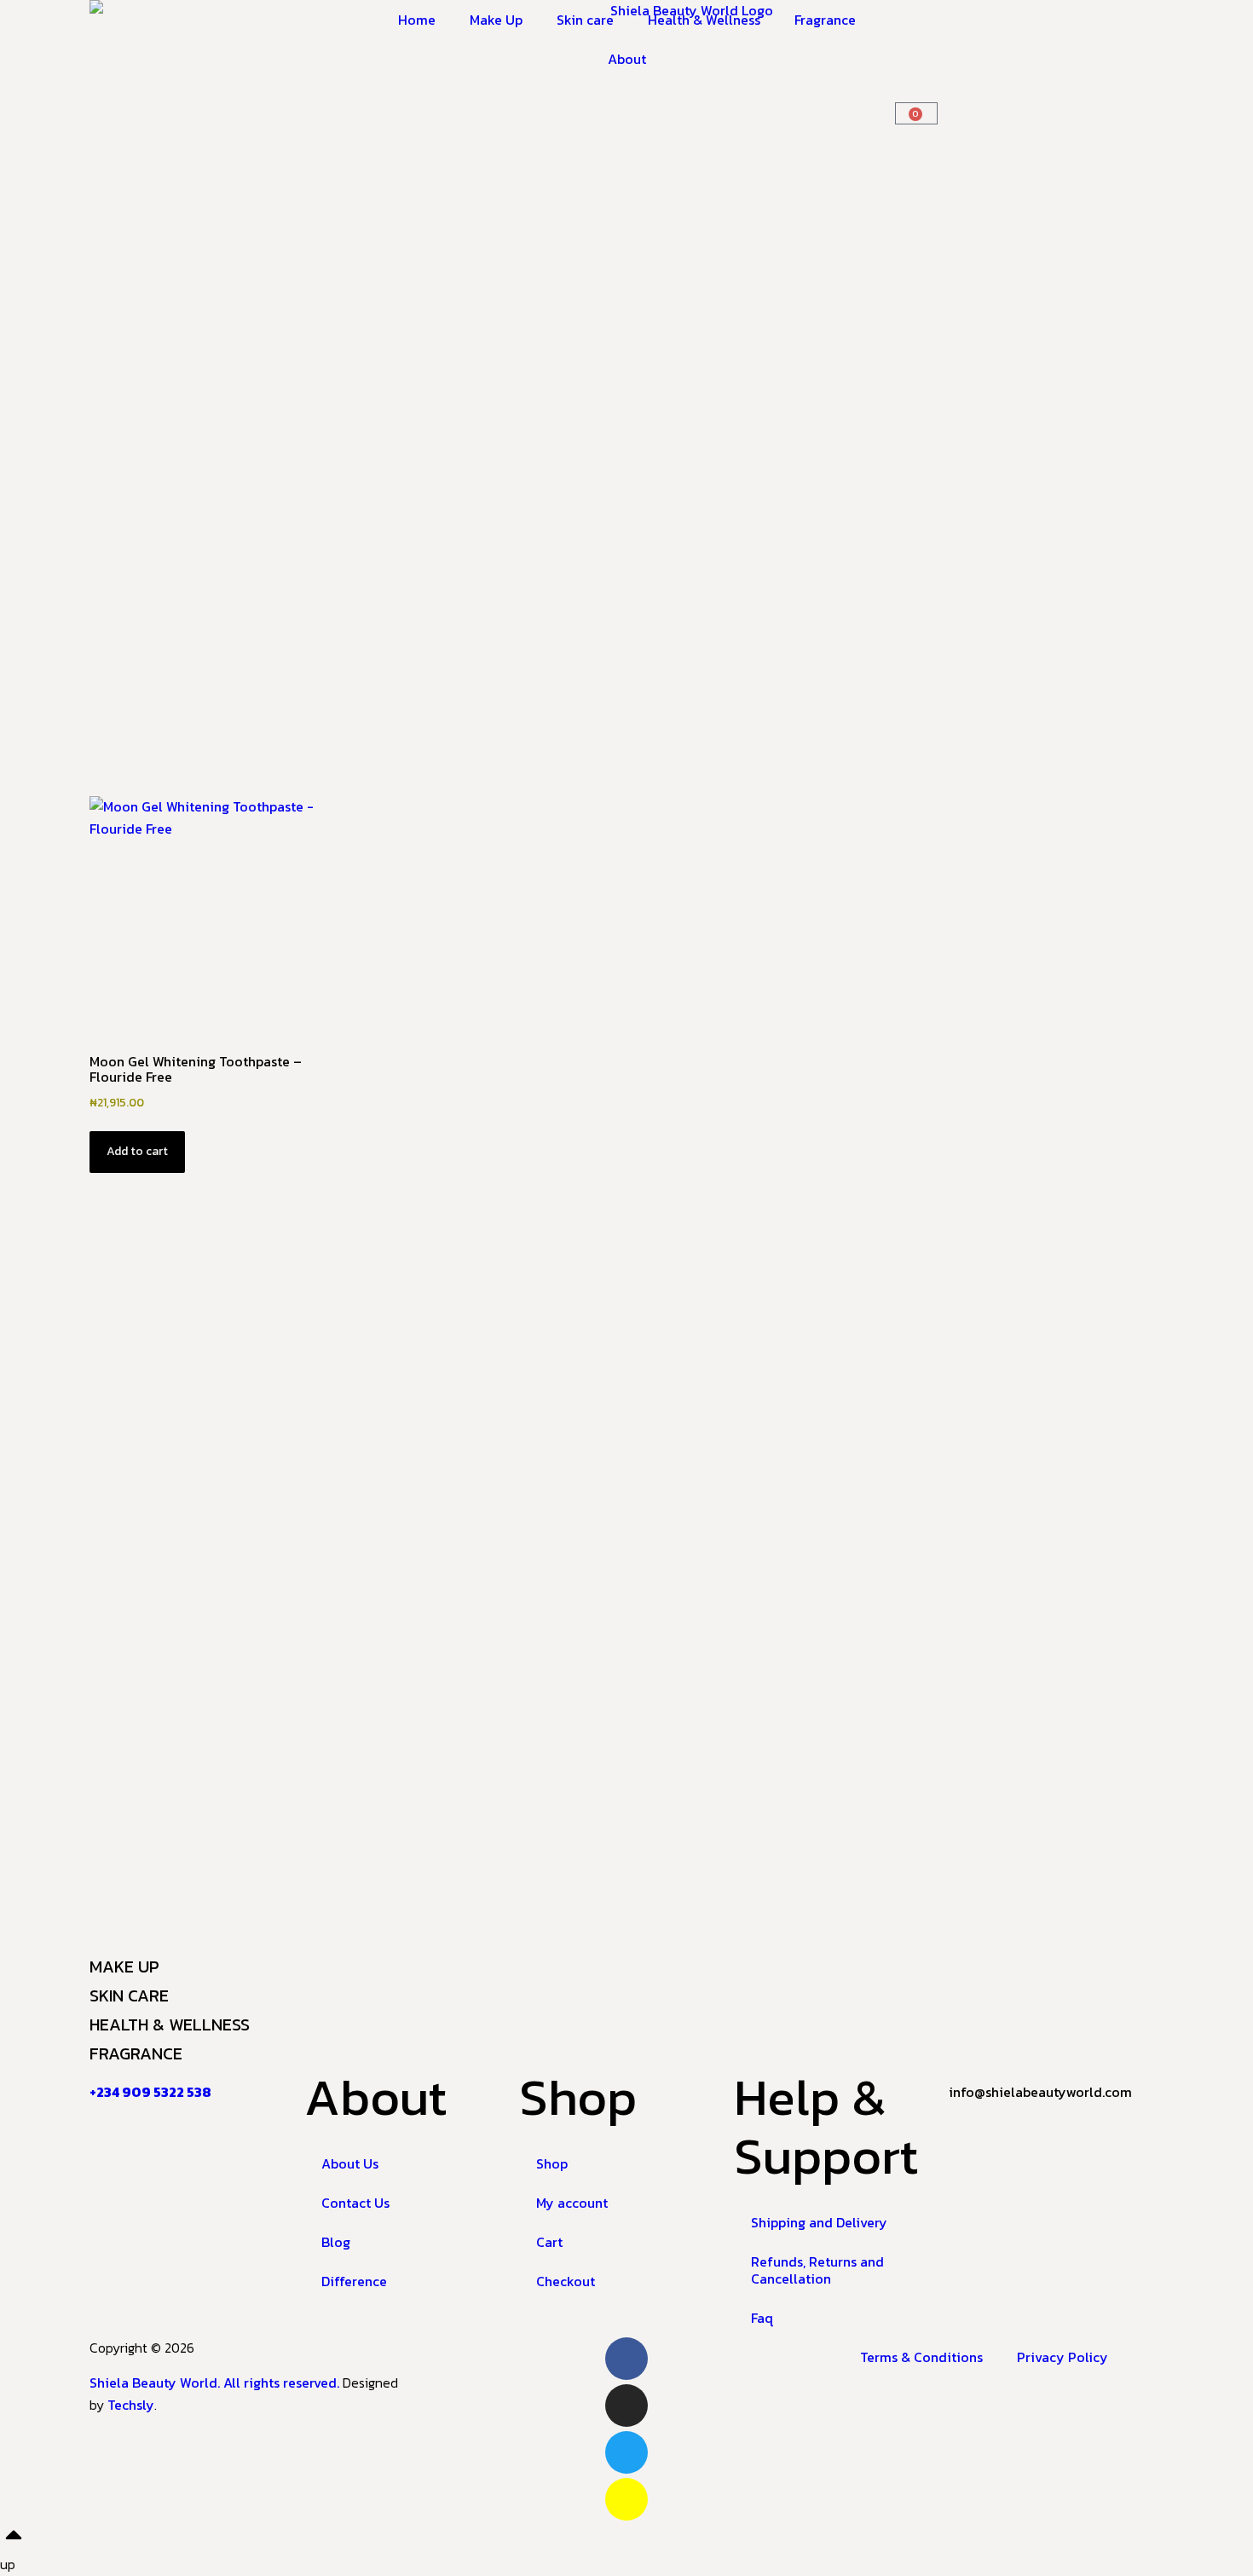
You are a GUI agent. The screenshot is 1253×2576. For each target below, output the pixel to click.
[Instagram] (626, 2406)
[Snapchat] (626, 2499)
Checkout (566, 2281)
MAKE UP (124, 1967)
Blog (336, 2242)
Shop (552, 2163)
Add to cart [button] (137, 1151)
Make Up (496, 20)
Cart (549, 2242)
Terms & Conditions (921, 2357)
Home (417, 20)
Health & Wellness (704, 20)
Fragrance (825, 20)
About (627, 59)
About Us (350, 2163)
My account (572, 2203)
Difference (354, 2281)
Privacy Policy (1062, 2357)
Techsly (131, 2405)
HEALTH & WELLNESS (170, 2024)
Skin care (585, 20)
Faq (762, 2318)
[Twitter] (626, 2452)
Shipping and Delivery (819, 2222)
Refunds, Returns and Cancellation (817, 2270)
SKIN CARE (129, 1996)
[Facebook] (626, 2359)
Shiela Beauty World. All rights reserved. (216, 2383)
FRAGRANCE (136, 2053)
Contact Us (355, 2203)
